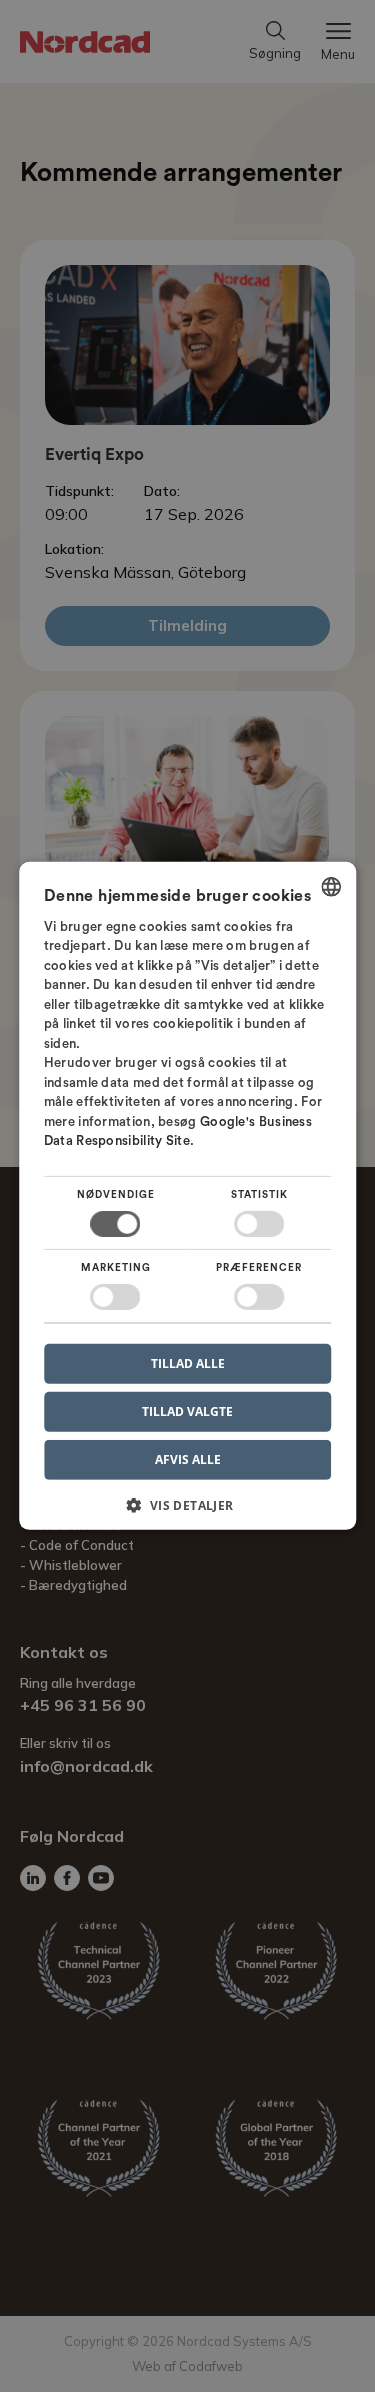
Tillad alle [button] (188, 1363)
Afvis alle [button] (188, 1459)
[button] (188, 1512)
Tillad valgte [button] (187, 1411)
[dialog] (188, 1196)
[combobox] (331, 887)
